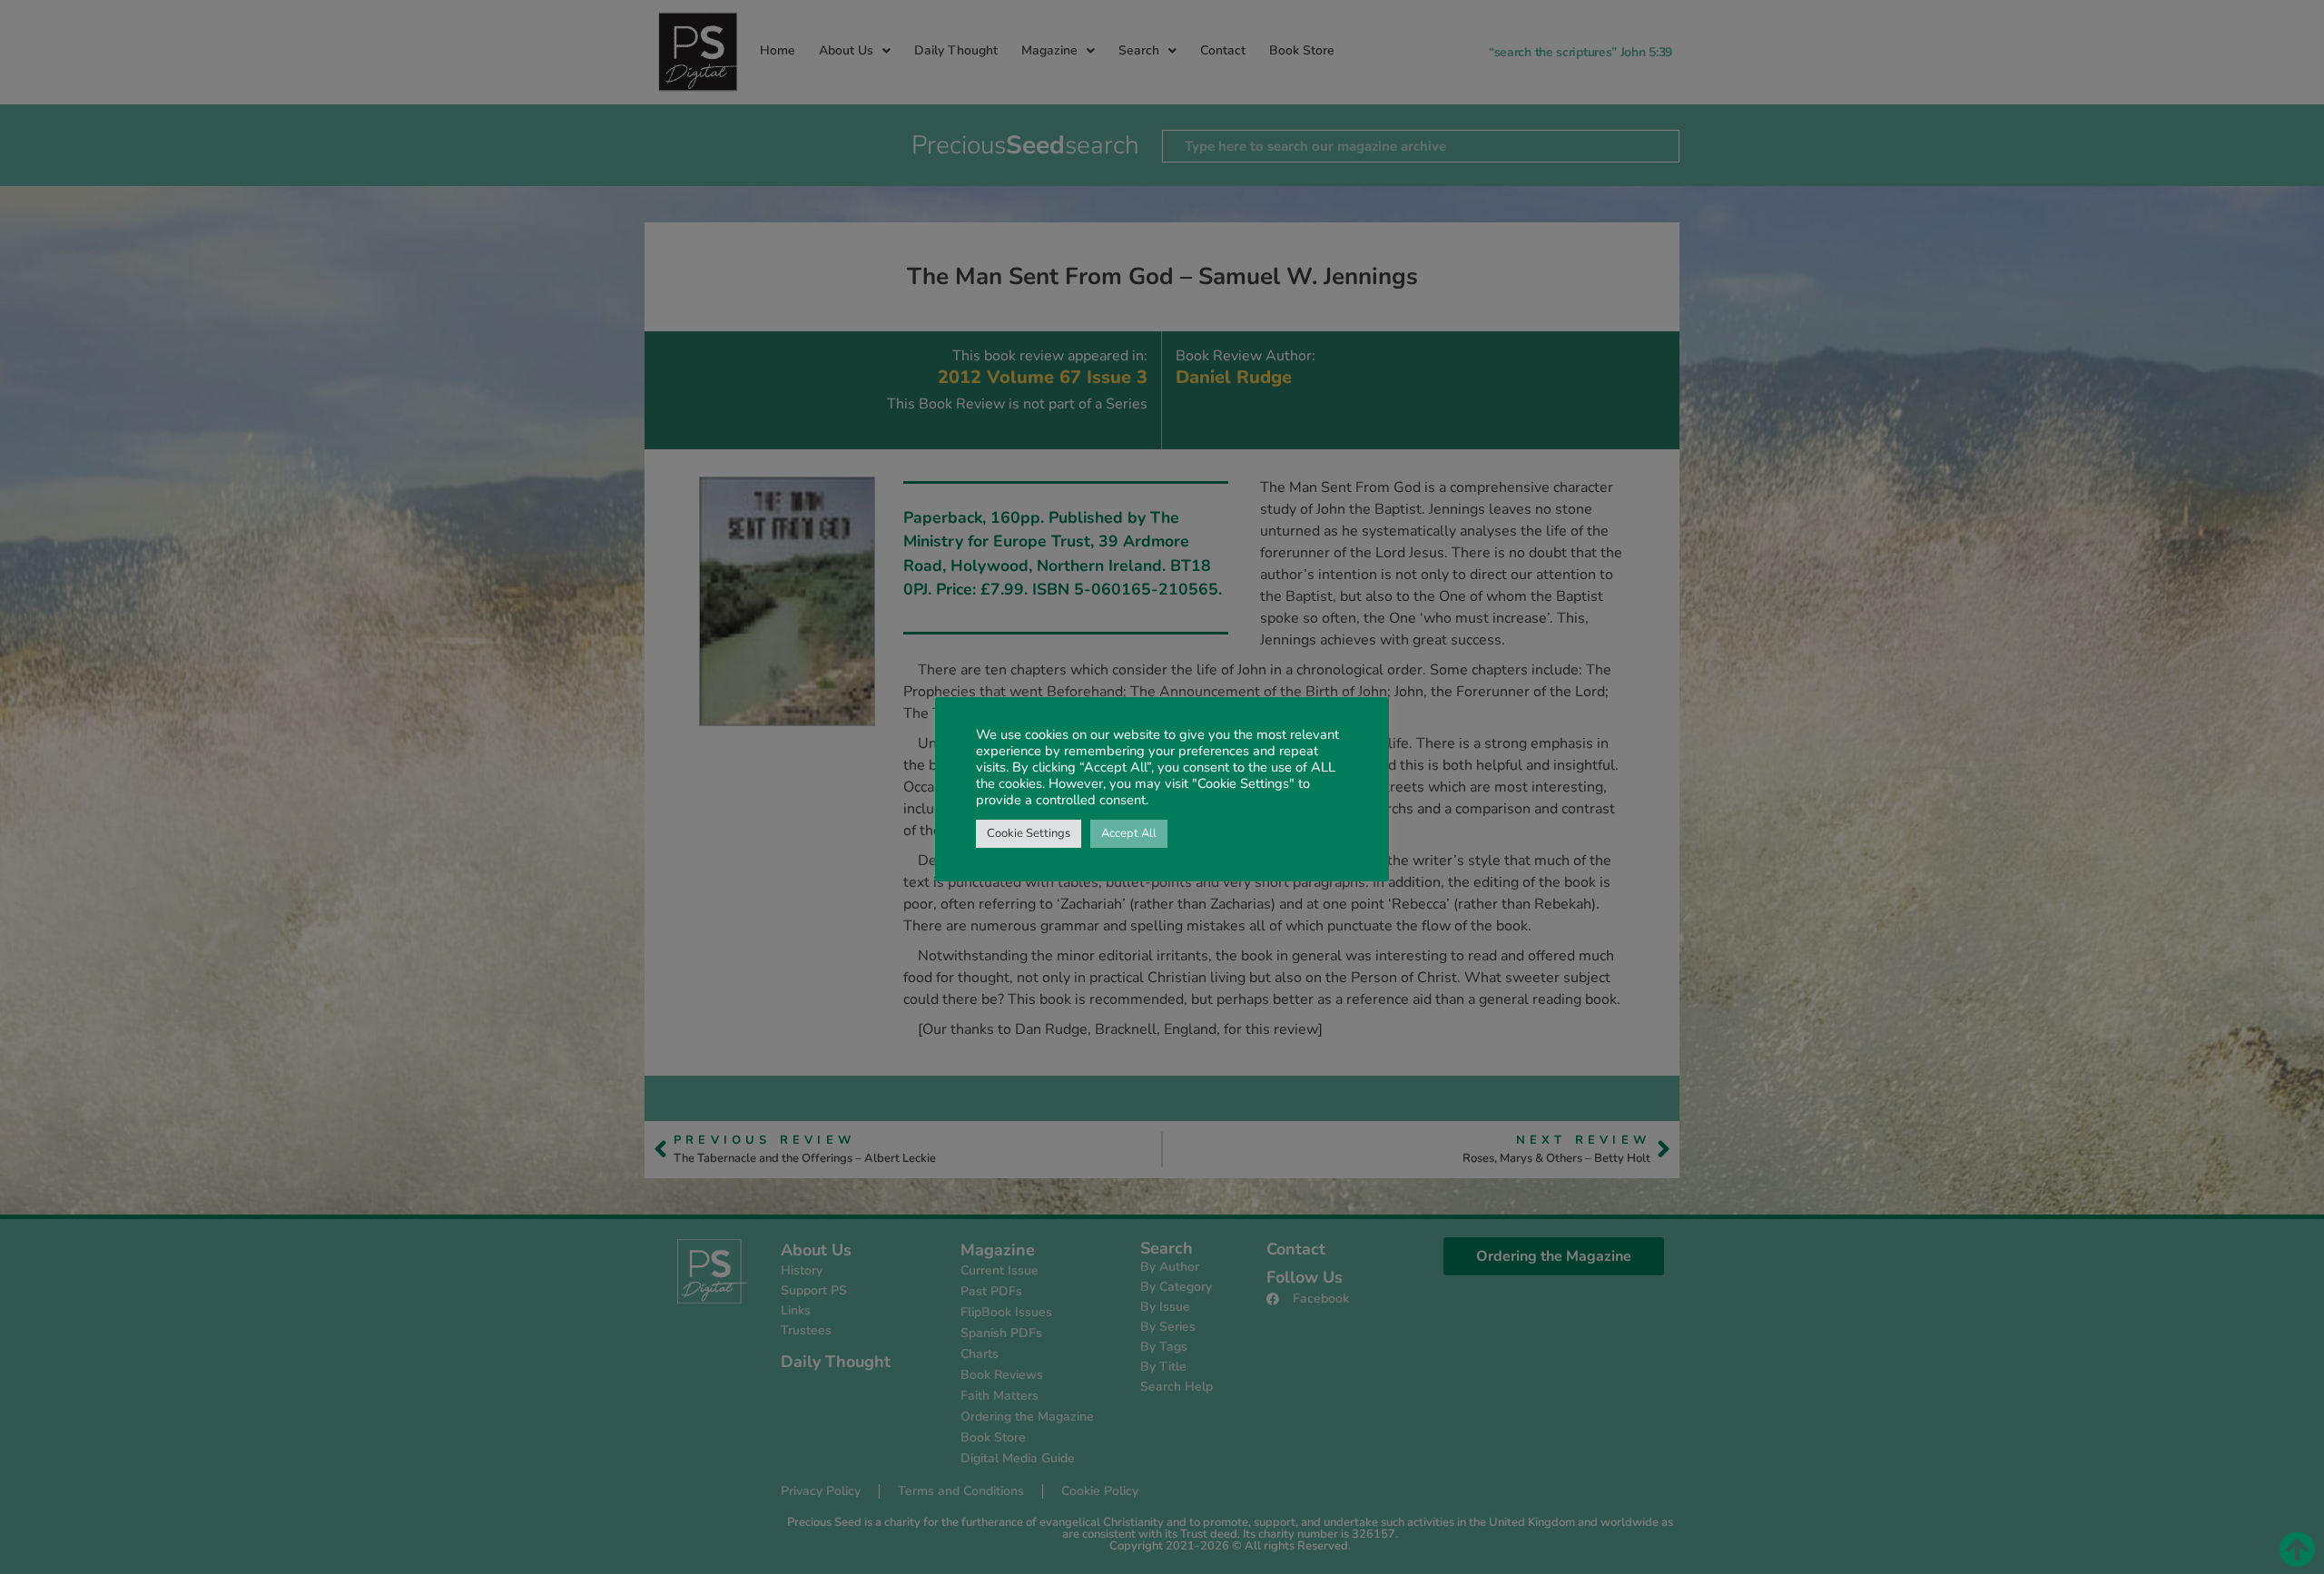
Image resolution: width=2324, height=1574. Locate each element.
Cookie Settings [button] (1029, 833)
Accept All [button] (1129, 833)
